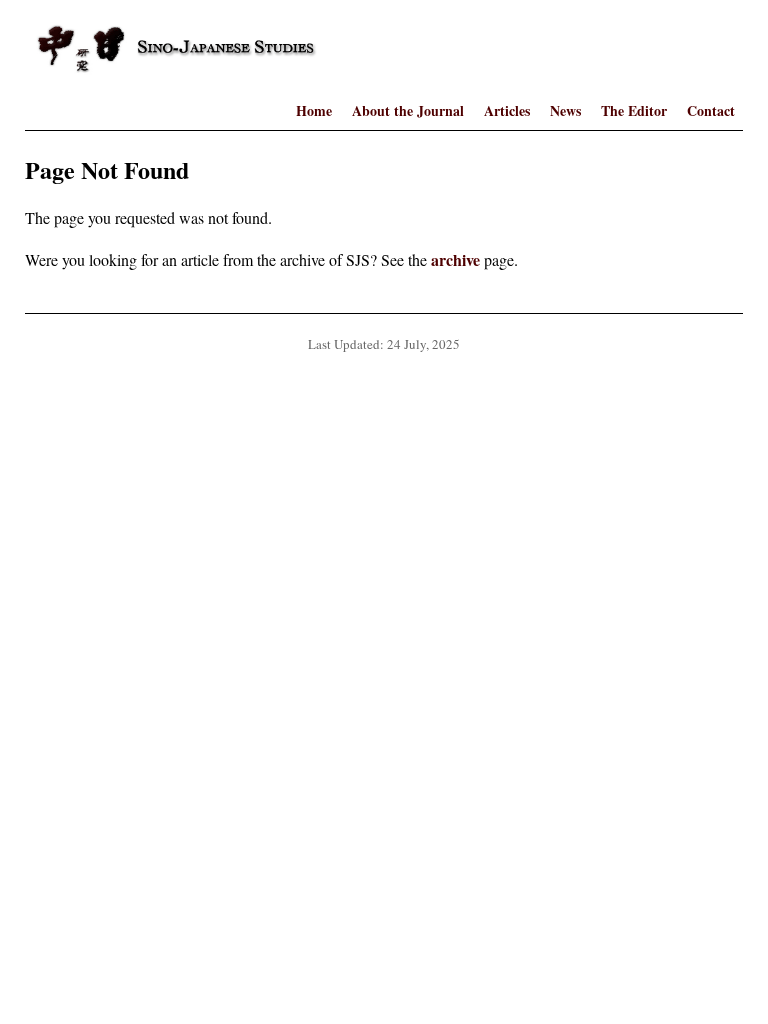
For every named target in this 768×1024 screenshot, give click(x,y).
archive (455, 259)
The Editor (634, 110)
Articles (507, 110)
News (565, 110)
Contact (711, 110)
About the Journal (408, 110)
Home (314, 110)
